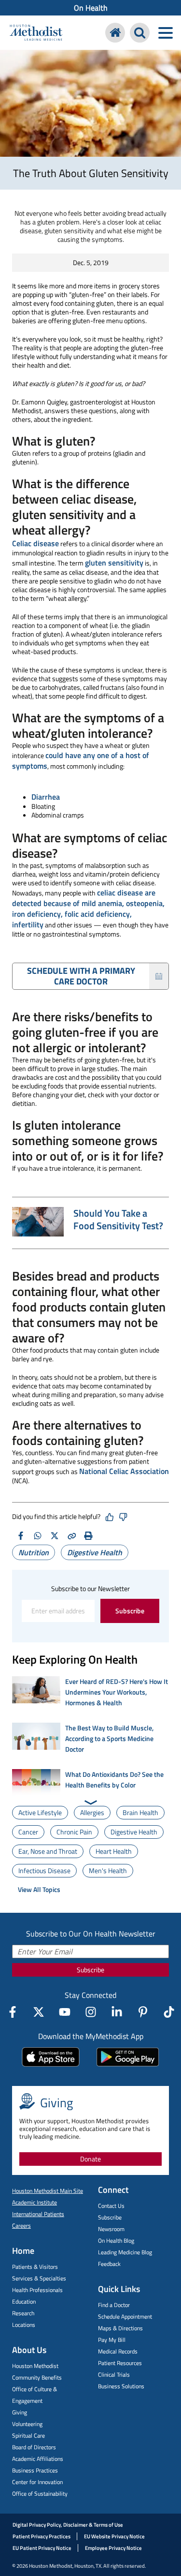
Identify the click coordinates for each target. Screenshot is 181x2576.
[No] (123, 1517)
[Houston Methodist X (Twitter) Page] (39, 2012)
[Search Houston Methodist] (140, 33)
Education (24, 2301)
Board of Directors (34, 2447)
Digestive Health (95, 1552)
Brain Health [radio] (140, 1812)
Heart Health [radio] (114, 1851)
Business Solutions (121, 2386)
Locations (24, 2325)
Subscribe (130, 1611)
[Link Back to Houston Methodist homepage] (36, 34)
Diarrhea (46, 797)
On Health (91, 8)
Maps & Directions (120, 2328)
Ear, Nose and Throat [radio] (48, 1851)
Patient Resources (120, 2363)
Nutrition (34, 1552)
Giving (20, 2412)
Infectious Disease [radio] (44, 1870)
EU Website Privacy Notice (114, 2536)
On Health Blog (116, 2241)
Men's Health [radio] (108, 1870)
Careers (21, 2226)
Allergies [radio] (92, 1812)
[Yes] (110, 1517)
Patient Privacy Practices (42, 2536)
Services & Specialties (39, 2278)
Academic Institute (35, 2202)
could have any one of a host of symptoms (81, 760)
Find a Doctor (114, 2305)
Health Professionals (37, 2290)
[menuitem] (90, 8)
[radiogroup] (90, 1851)
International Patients (38, 2214)
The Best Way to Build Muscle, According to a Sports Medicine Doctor (109, 1738)
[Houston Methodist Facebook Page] (13, 2012)
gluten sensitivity (114, 563)
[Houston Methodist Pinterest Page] (143, 2012)
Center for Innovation (37, 2482)
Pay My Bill (112, 2340)
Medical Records (118, 2351)
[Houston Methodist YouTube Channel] (65, 2012)
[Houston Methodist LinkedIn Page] (117, 2012)
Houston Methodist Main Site (48, 2191)
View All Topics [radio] (39, 1889)
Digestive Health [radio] (134, 1832)
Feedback (109, 2264)
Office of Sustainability (40, 2494)
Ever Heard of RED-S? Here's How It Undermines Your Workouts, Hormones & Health (117, 1692)
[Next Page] (90, 1802)
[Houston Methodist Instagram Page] (91, 2012)
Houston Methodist (35, 2366)
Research (23, 2313)
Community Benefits (37, 2377)
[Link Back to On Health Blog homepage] (115, 33)
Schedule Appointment (125, 2316)
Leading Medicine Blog (125, 2252)
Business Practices (35, 2470)
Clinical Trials (114, 2375)
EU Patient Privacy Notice (42, 2548)
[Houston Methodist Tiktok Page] (169, 2012)
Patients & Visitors (35, 2267)
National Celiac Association (124, 1471)
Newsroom (111, 2229)
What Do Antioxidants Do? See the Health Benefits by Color (114, 1779)
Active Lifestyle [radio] (40, 1812)
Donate (90, 2159)
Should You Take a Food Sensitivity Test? (118, 1219)
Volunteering (27, 2424)
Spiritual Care (28, 2435)
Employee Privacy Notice (113, 2548)
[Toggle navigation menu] (165, 33)
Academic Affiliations (38, 2459)
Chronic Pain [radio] (74, 1832)
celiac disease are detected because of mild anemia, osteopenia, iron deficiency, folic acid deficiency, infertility (88, 908)
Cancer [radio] (28, 1832)
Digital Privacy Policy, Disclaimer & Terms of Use (68, 2525)
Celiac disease (35, 543)
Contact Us (111, 2206)
